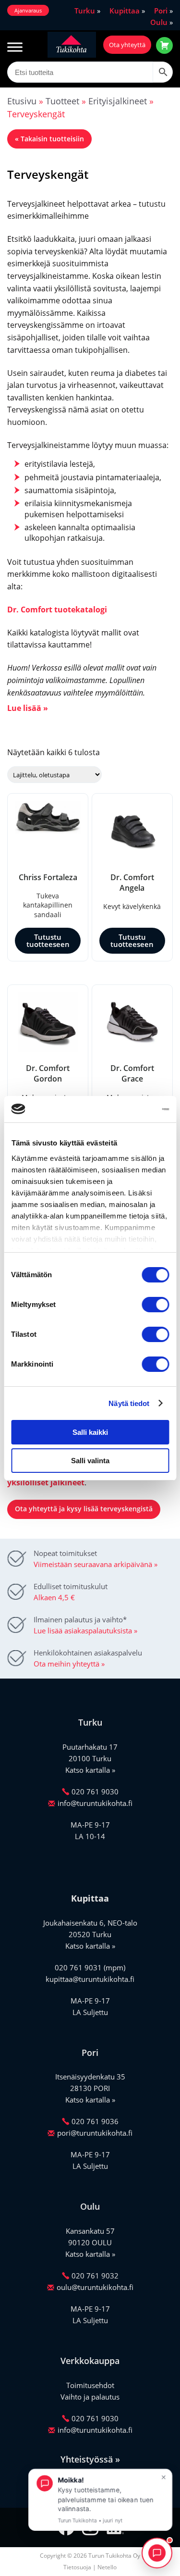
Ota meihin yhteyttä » (69, 1664)
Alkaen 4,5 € (54, 1597)
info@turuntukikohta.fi (95, 1803)
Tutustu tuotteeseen (48, 940)
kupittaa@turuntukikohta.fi (90, 1979)
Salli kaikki (90, 1432)
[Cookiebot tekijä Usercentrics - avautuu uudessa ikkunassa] (128, 1109)
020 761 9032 (95, 2276)
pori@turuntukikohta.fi (95, 2133)
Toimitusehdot (90, 2385)
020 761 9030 (95, 1792)
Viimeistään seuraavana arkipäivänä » (96, 1564)
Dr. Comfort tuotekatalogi (57, 610)
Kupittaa (125, 11)
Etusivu (22, 101)
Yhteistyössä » (90, 2459)
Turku (85, 11)
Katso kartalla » (90, 1770)
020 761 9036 (95, 2121)
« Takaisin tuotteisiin (49, 139)
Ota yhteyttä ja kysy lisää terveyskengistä (84, 1509)
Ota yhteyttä (127, 45)
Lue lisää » (28, 708)
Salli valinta (90, 1461)
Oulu (159, 22)
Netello (107, 2567)
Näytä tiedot (129, 1403)
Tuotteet (62, 101)
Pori (161, 11)
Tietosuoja (77, 2567)
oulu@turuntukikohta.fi (95, 2287)
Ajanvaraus (28, 10)
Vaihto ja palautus (90, 2397)
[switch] (155, 1305)
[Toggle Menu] (15, 47)
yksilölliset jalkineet (46, 1482)
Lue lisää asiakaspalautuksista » (85, 1630)
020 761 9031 (78, 1967)
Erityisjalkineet (118, 101)
